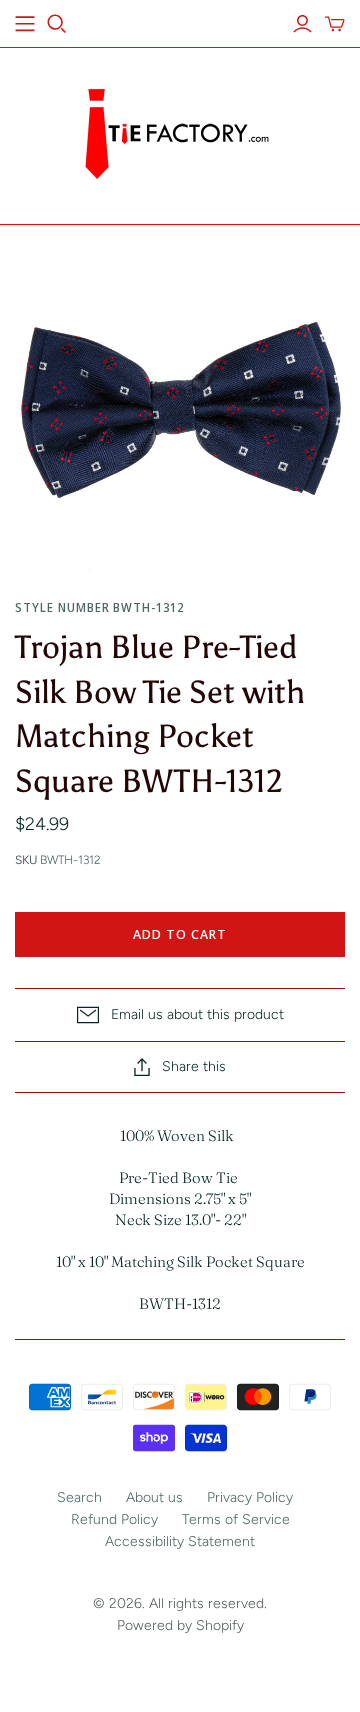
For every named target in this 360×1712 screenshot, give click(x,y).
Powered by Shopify (180, 1625)
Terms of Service (236, 1519)
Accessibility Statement (180, 1541)
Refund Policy (114, 1519)
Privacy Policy (250, 1497)
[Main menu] (25, 24)
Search (79, 1497)
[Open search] (57, 24)
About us (154, 1497)
